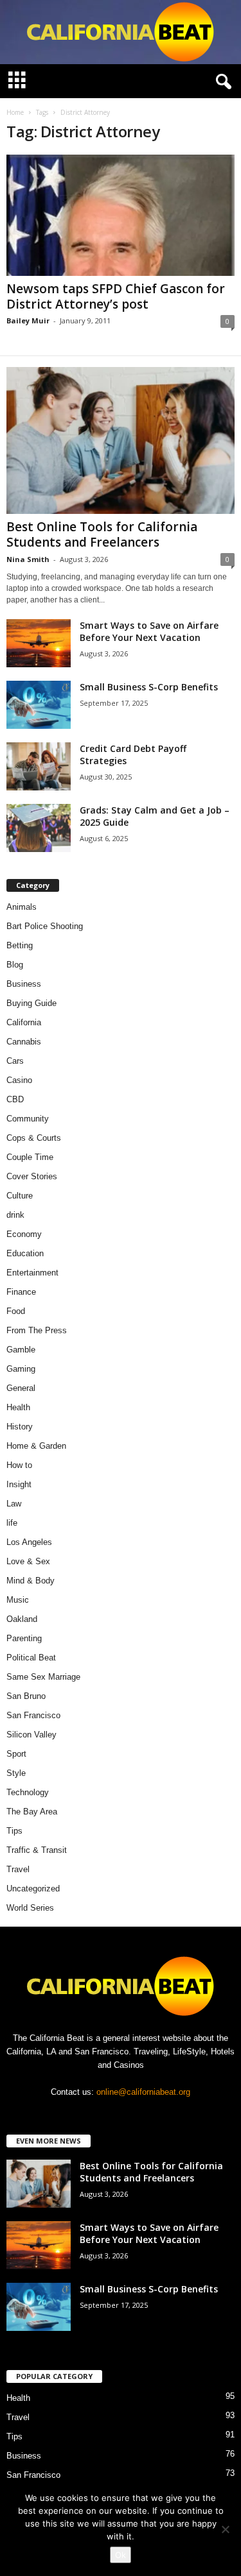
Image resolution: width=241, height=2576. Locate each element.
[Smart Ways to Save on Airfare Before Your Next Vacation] (39, 643)
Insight (19, 1484)
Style (16, 1773)
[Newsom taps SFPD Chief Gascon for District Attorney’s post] (121, 215)
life (12, 1523)
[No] (225, 2529)
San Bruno (26, 1696)
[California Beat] (121, 32)
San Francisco (33, 1715)
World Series (30, 1908)
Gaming (21, 1369)
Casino (19, 1080)
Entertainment (32, 1273)
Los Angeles (29, 1542)
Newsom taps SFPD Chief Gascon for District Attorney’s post (116, 296)
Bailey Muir (28, 320)
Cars (15, 1061)
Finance (21, 1292)
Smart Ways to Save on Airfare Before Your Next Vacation (149, 631)
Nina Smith (28, 559)
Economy (24, 1234)
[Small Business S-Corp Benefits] (39, 705)
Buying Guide (31, 1003)
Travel (18, 1869)
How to (19, 1465)
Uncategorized (33, 1889)
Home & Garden (36, 1446)
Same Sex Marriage (43, 1677)
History (20, 1427)
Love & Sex (28, 1561)
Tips (14, 1831)
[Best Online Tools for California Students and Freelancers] (121, 440)
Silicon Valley (31, 1735)
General (21, 1388)
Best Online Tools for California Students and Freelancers (102, 534)
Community (28, 1119)
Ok (121, 2555)
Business (24, 984)
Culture (20, 1196)
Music (18, 1600)
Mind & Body (31, 1581)
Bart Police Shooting (45, 926)
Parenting (24, 1638)
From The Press (37, 1330)
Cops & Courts (34, 1138)
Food (16, 1311)
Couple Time (30, 1157)
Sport (16, 1754)
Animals (22, 907)
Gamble (21, 1350)
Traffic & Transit (37, 1850)
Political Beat (31, 1658)
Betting (20, 945)
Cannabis (24, 1042)
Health (18, 1407)
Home (15, 112)
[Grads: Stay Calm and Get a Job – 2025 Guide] (39, 828)
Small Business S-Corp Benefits (150, 687)
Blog (15, 965)
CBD (15, 1099)
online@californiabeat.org (143, 2092)
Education (25, 1253)
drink (15, 1215)
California (24, 1022)
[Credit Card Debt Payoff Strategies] (39, 766)
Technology (28, 1792)
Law (14, 1504)
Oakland (22, 1619)
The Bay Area (32, 1812)
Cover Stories (32, 1176)
